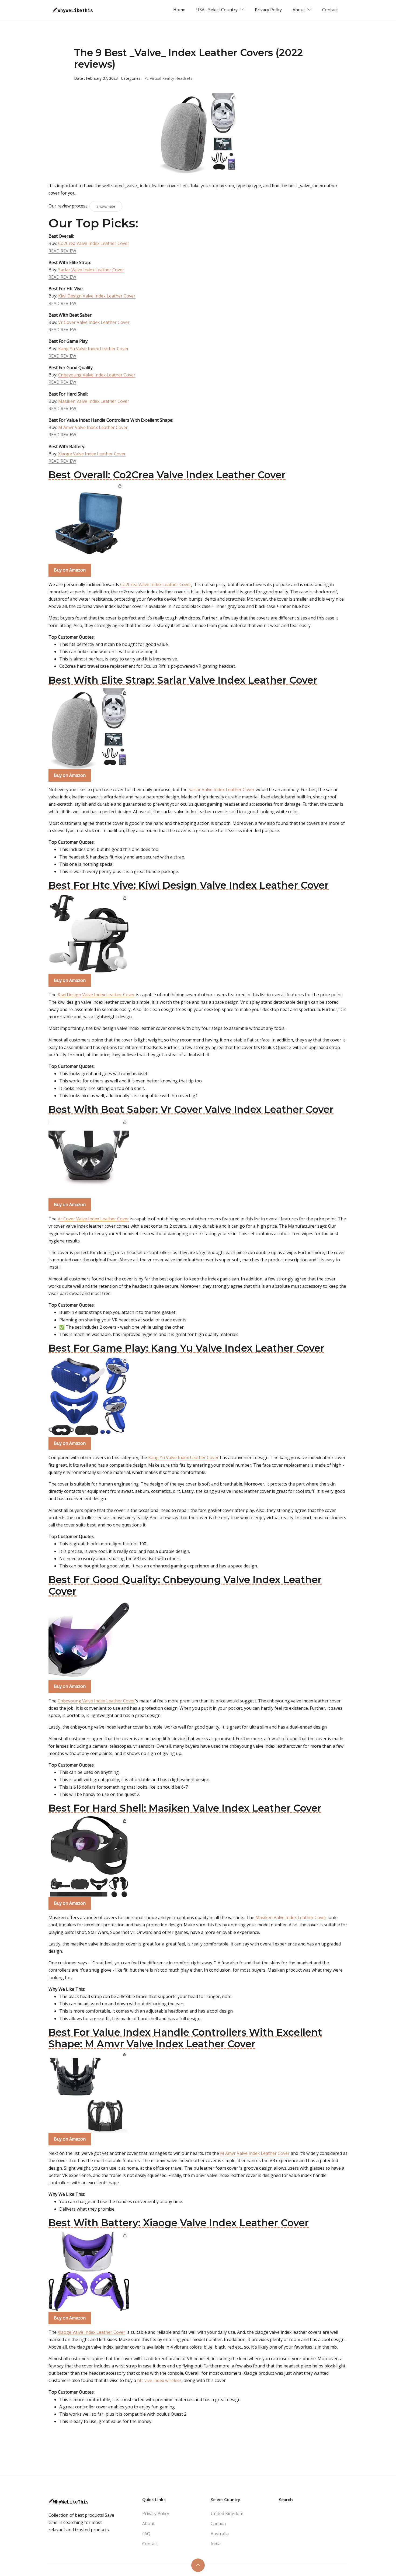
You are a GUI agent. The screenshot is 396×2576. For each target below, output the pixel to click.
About (148, 2523)
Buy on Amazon (70, 570)
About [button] (299, 10)
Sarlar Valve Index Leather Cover (91, 270)
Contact (330, 10)
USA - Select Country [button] (217, 10)
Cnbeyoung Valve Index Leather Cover (97, 375)
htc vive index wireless (159, 2380)
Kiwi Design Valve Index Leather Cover (97, 296)
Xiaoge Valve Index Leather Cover (92, 454)
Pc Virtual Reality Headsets (168, 78)
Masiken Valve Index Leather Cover (94, 401)
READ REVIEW (62, 251)
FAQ (146, 2534)
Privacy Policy (268, 10)
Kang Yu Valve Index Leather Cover (93, 349)
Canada (218, 2523)
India (216, 2544)
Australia (220, 2534)
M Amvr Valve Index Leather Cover (93, 427)
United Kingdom (227, 2513)
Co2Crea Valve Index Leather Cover (94, 243)
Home (179, 10)
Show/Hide (106, 206)
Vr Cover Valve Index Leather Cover (94, 322)
